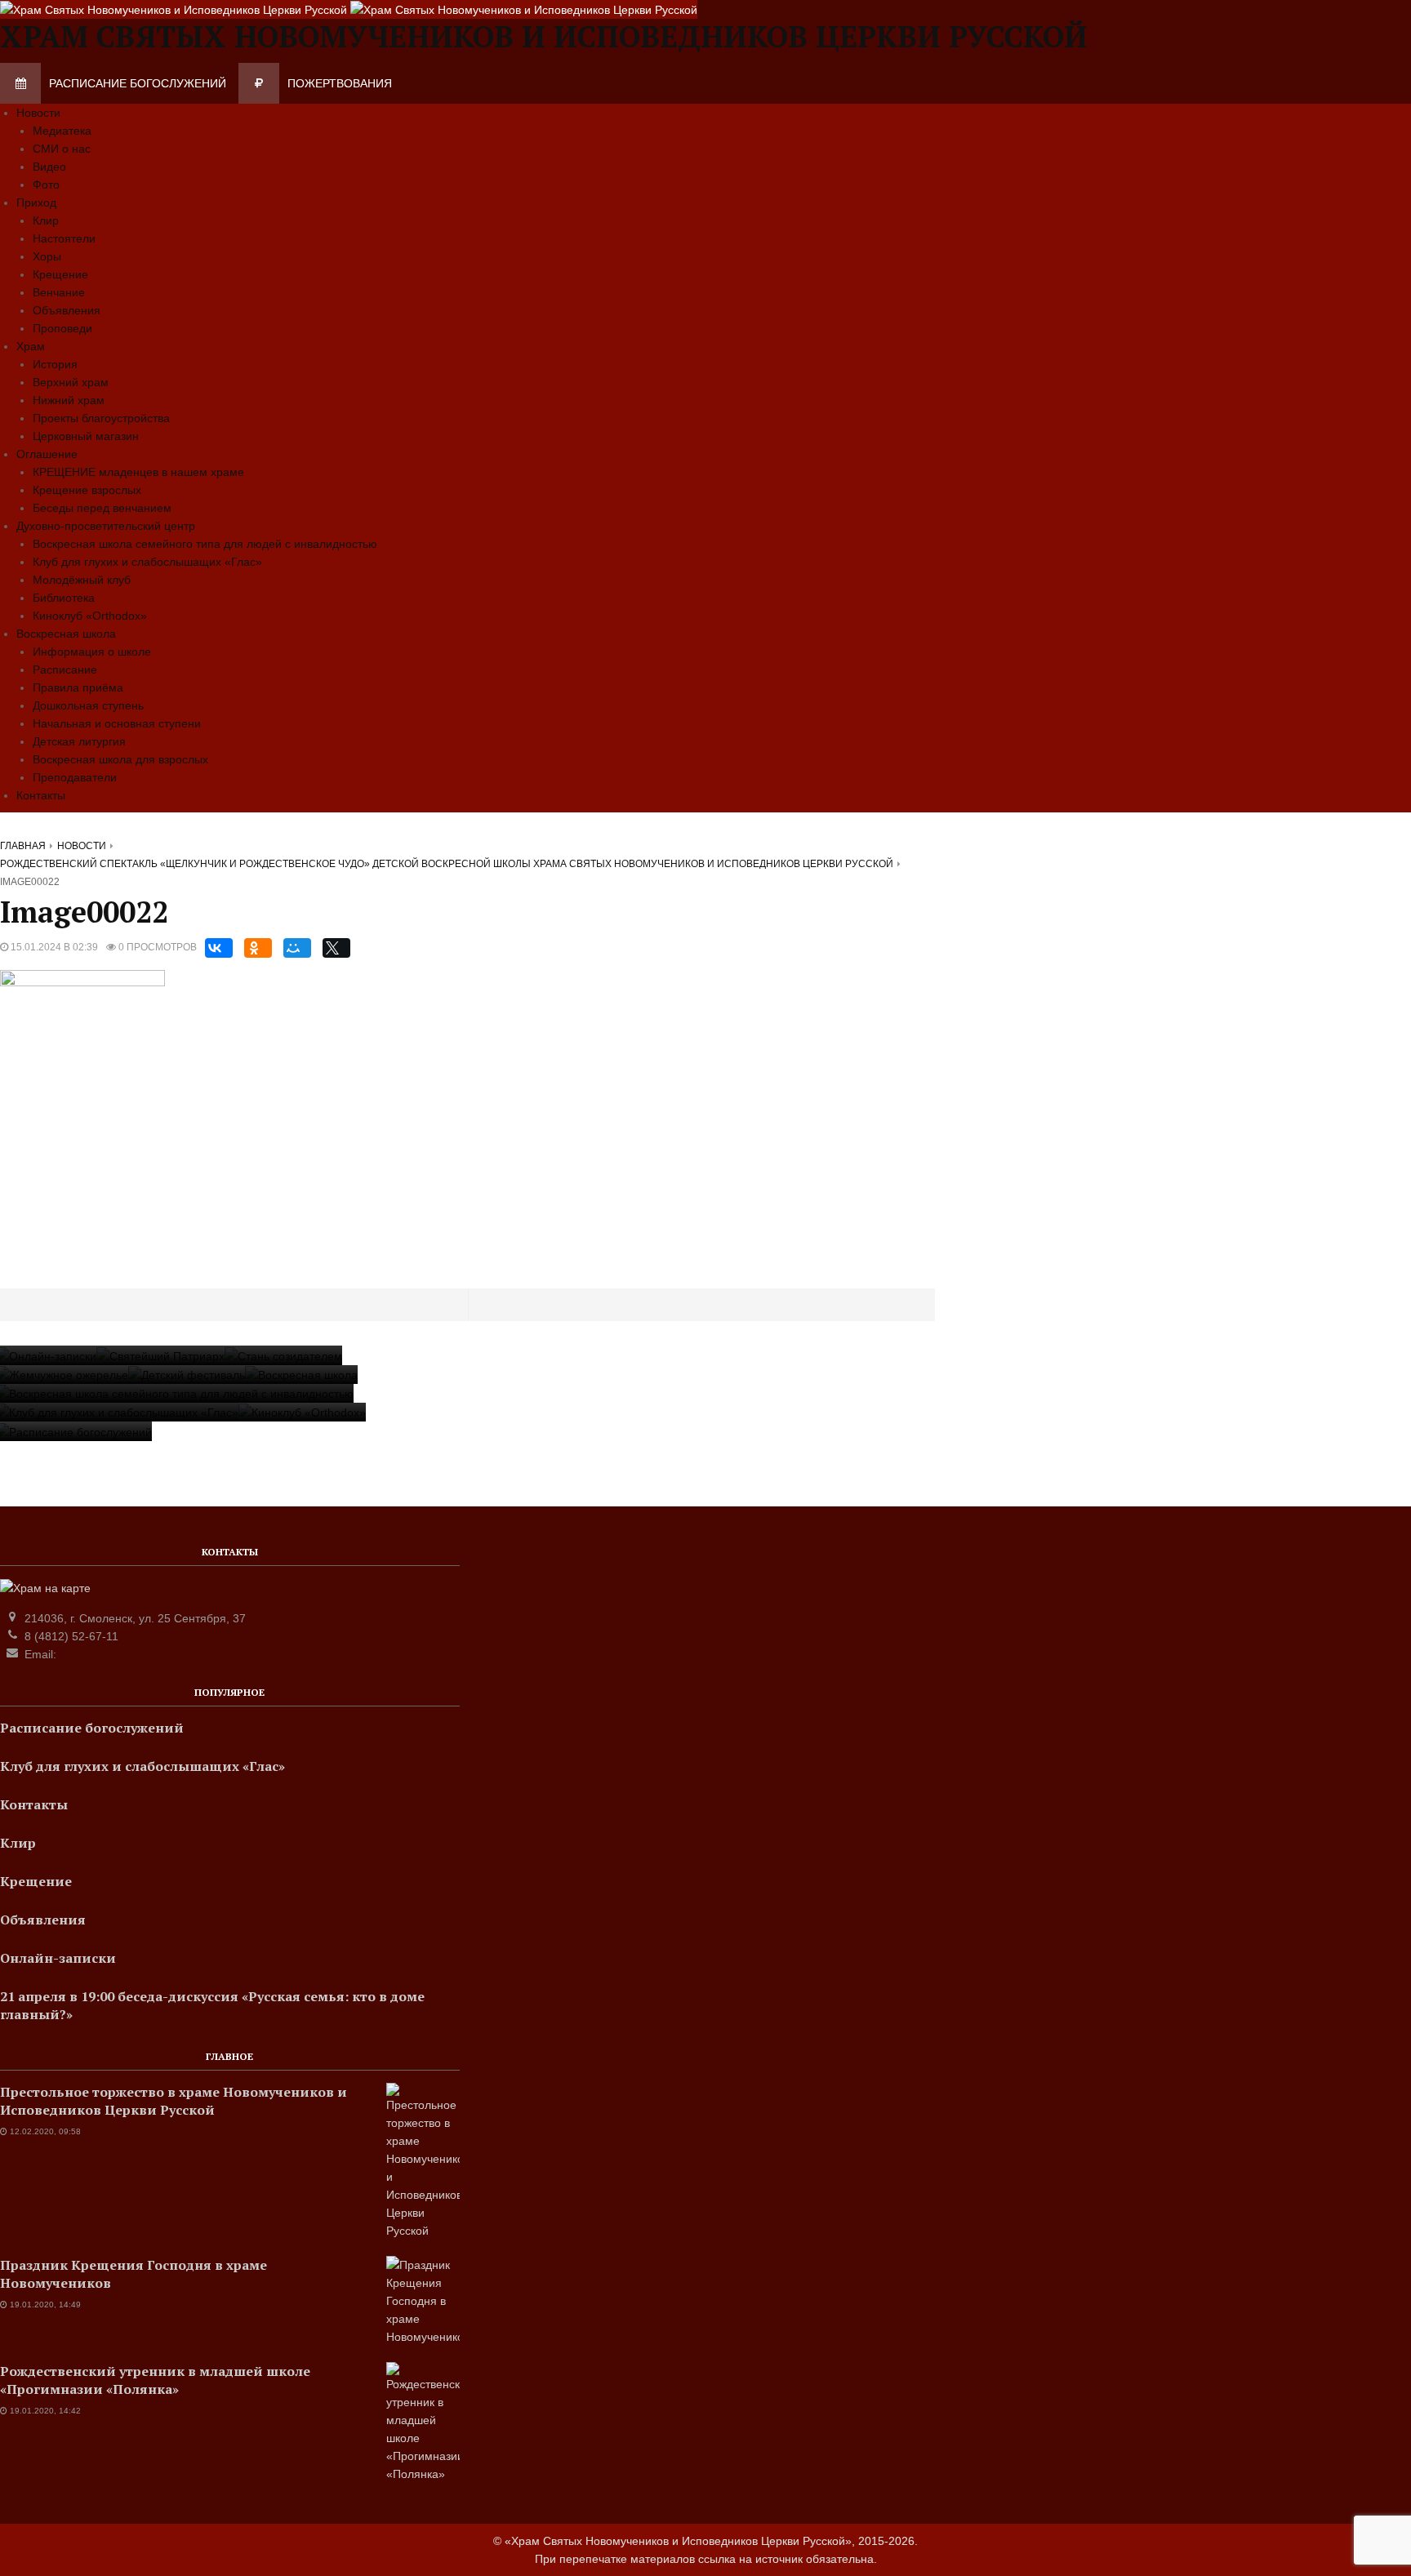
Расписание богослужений (138, 83)
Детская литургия (79, 741)
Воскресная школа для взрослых (120, 759)
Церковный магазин (86, 436)
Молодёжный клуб (82, 580)
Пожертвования (340, 83)
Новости (38, 113)
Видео (49, 167)
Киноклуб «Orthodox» (90, 616)
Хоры (47, 256)
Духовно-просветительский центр (106, 526)
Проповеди (62, 328)
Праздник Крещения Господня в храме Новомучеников (134, 2274)
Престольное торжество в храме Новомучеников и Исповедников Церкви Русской (174, 2101)
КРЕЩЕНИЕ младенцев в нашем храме (138, 472)
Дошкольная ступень (88, 705)
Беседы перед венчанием (102, 508)
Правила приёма (78, 687)
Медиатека (62, 131)
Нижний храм (69, 400)
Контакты (41, 795)
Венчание (59, 292)
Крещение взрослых (87, 490)
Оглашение (47, 454)
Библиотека (64, 598)
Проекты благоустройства (101, 418)
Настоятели (64, 238)
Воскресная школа (66, 634)
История (55, 364)
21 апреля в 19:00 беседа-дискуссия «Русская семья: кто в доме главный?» (212, 2005)
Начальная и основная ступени (117, 723)
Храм (31, 346)
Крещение (60, 274)
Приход (36, 202)
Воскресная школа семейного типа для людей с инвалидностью (205, 544)
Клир (46, 220)
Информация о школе (92, 652)
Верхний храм (71, 382)
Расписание (65, 670)
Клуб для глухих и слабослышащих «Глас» (147, 562)
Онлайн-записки (58, 1958)
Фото (46, 185)
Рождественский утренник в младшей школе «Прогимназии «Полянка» (155, 2380)
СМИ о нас (62, 149)
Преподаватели (75, 777)
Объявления (67, 310)
